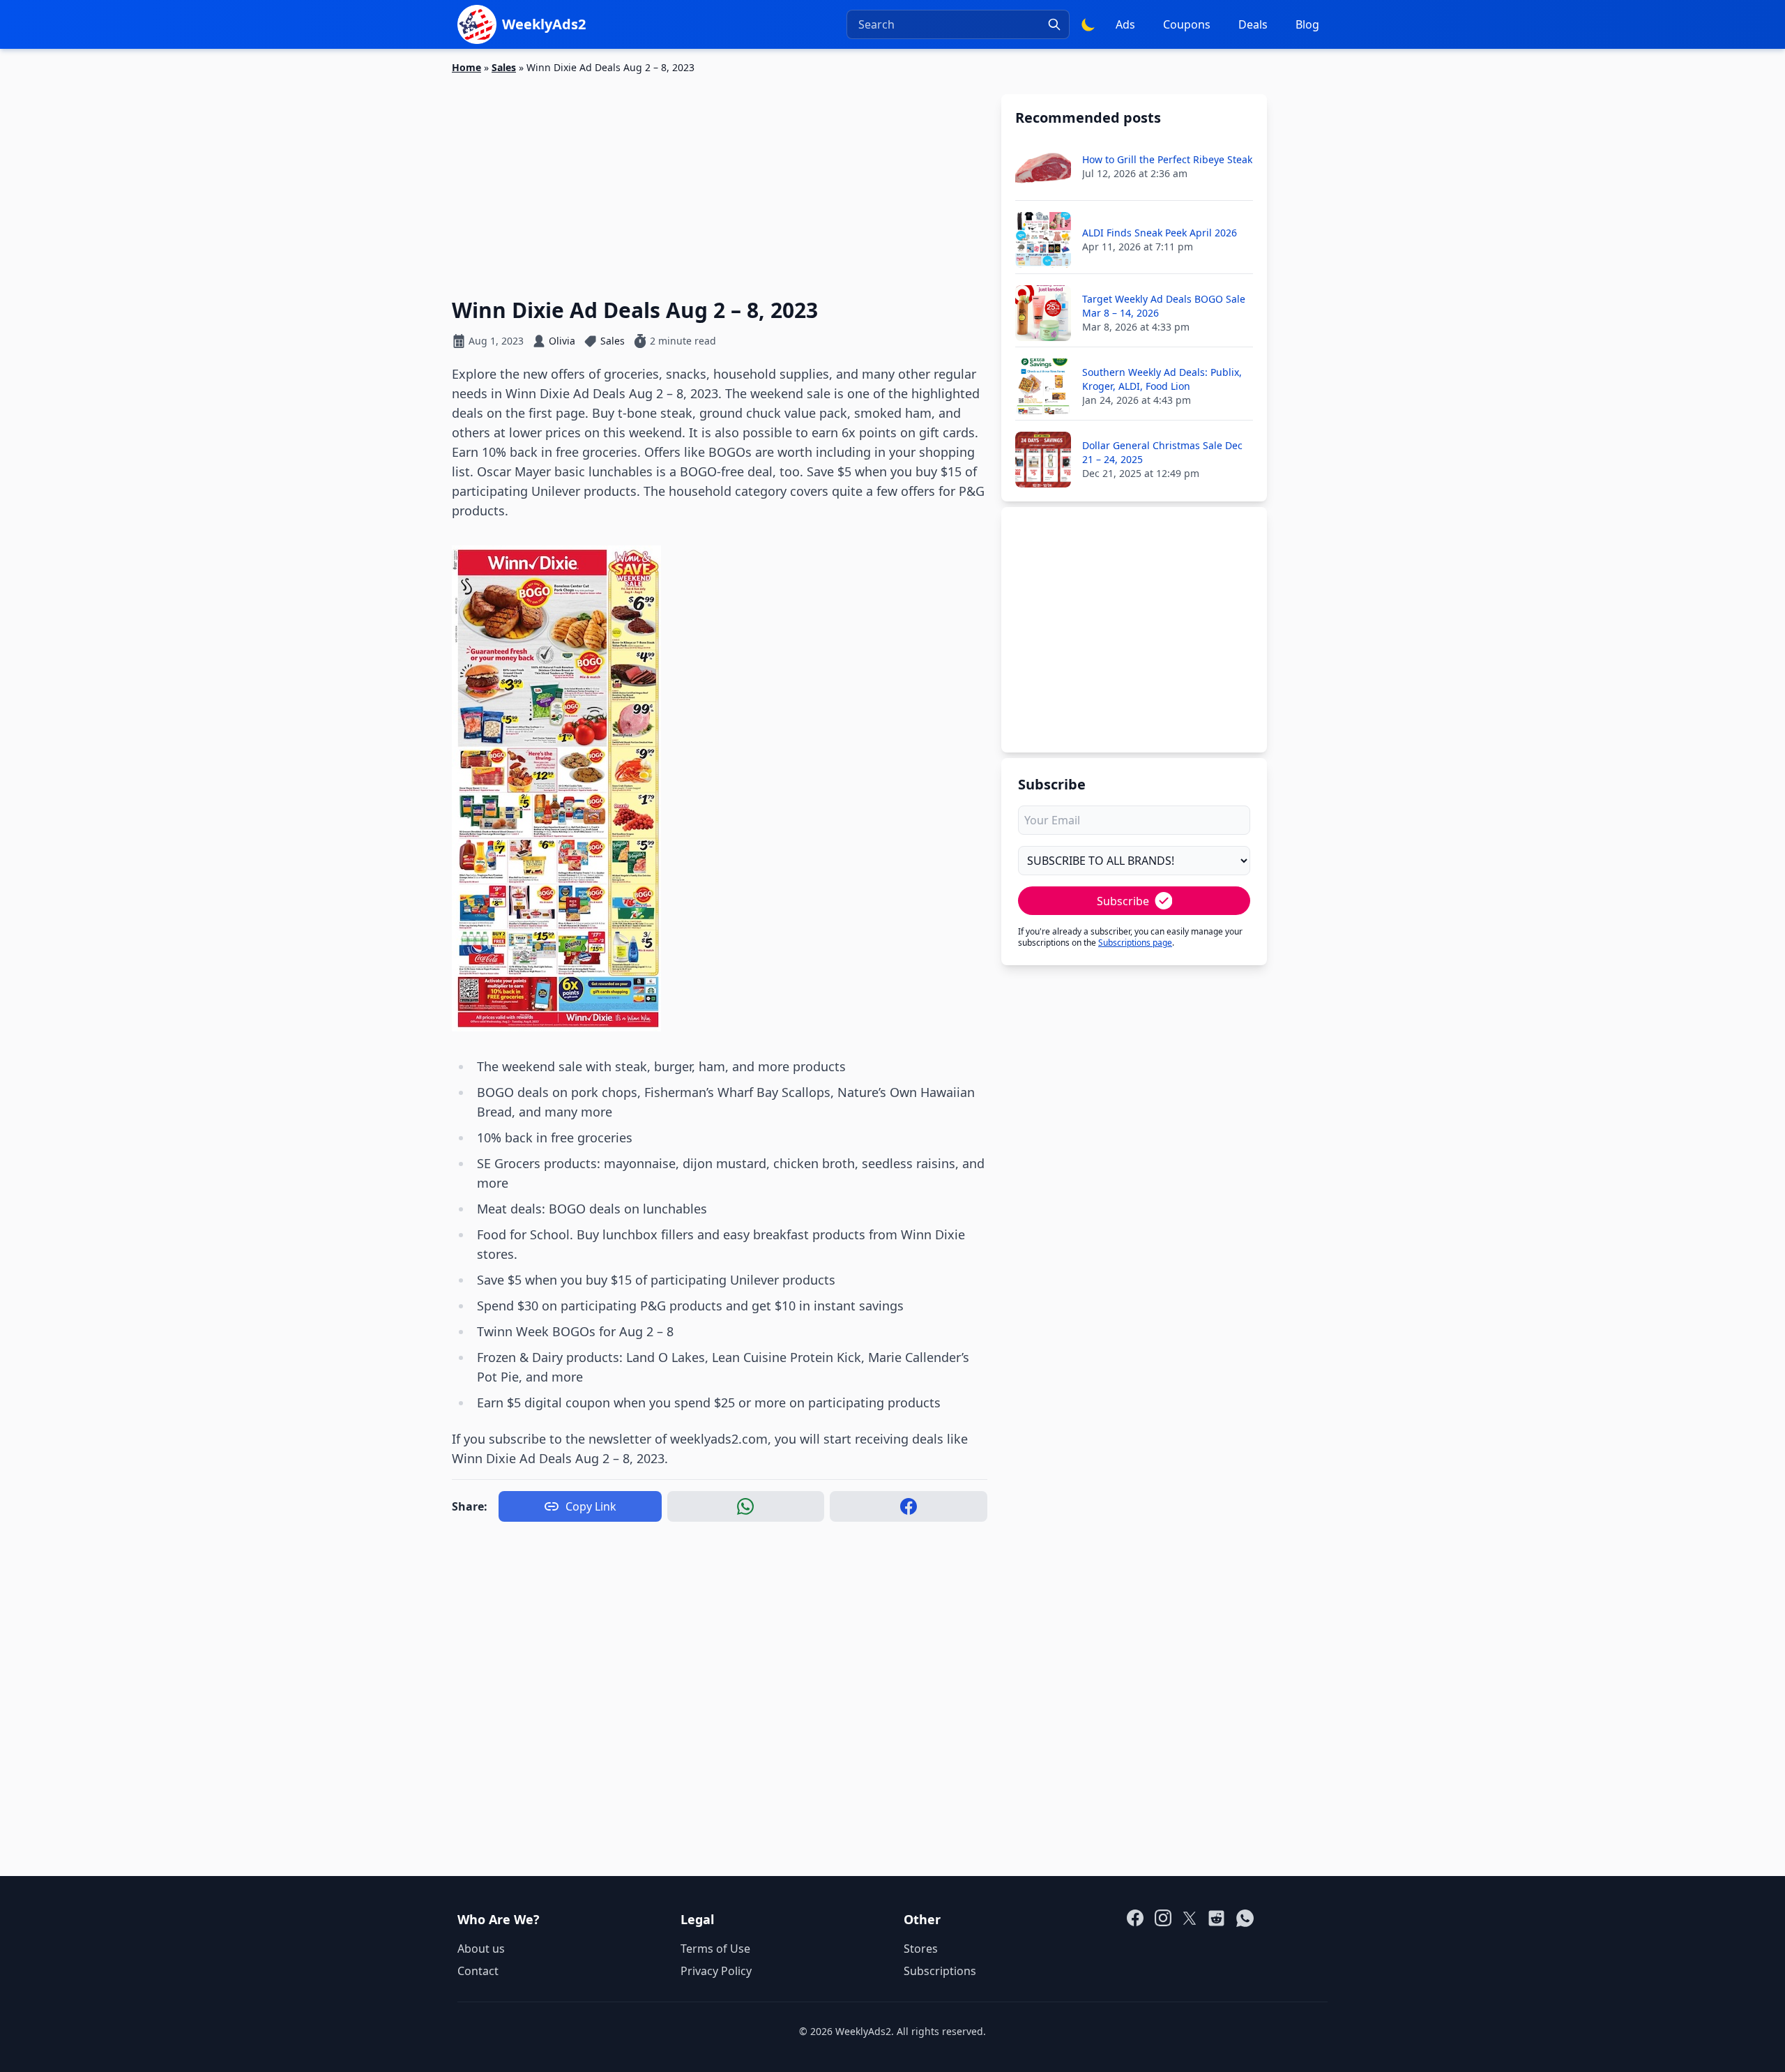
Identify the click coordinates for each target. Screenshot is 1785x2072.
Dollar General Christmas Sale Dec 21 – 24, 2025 (1162, 452)
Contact (478, 1971)
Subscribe (1123, 901)
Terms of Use (715, 1949)
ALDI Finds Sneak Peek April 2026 (1160, 233)
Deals (1253, 24)
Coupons (1187, 24)
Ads (1125, 24)
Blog (1307, 24)
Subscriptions (940, 1971)
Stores (921, 1949)
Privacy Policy (716, 1971)
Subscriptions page (1135, 943)
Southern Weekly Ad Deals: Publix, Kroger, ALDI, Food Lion (1162, 379)
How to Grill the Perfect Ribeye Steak (1167, 159)
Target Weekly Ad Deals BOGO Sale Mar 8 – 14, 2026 (1164, 306)
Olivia (562, 341)
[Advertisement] (720, 178)
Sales (504, 67)
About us (481, 1949)
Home (466, 67)
